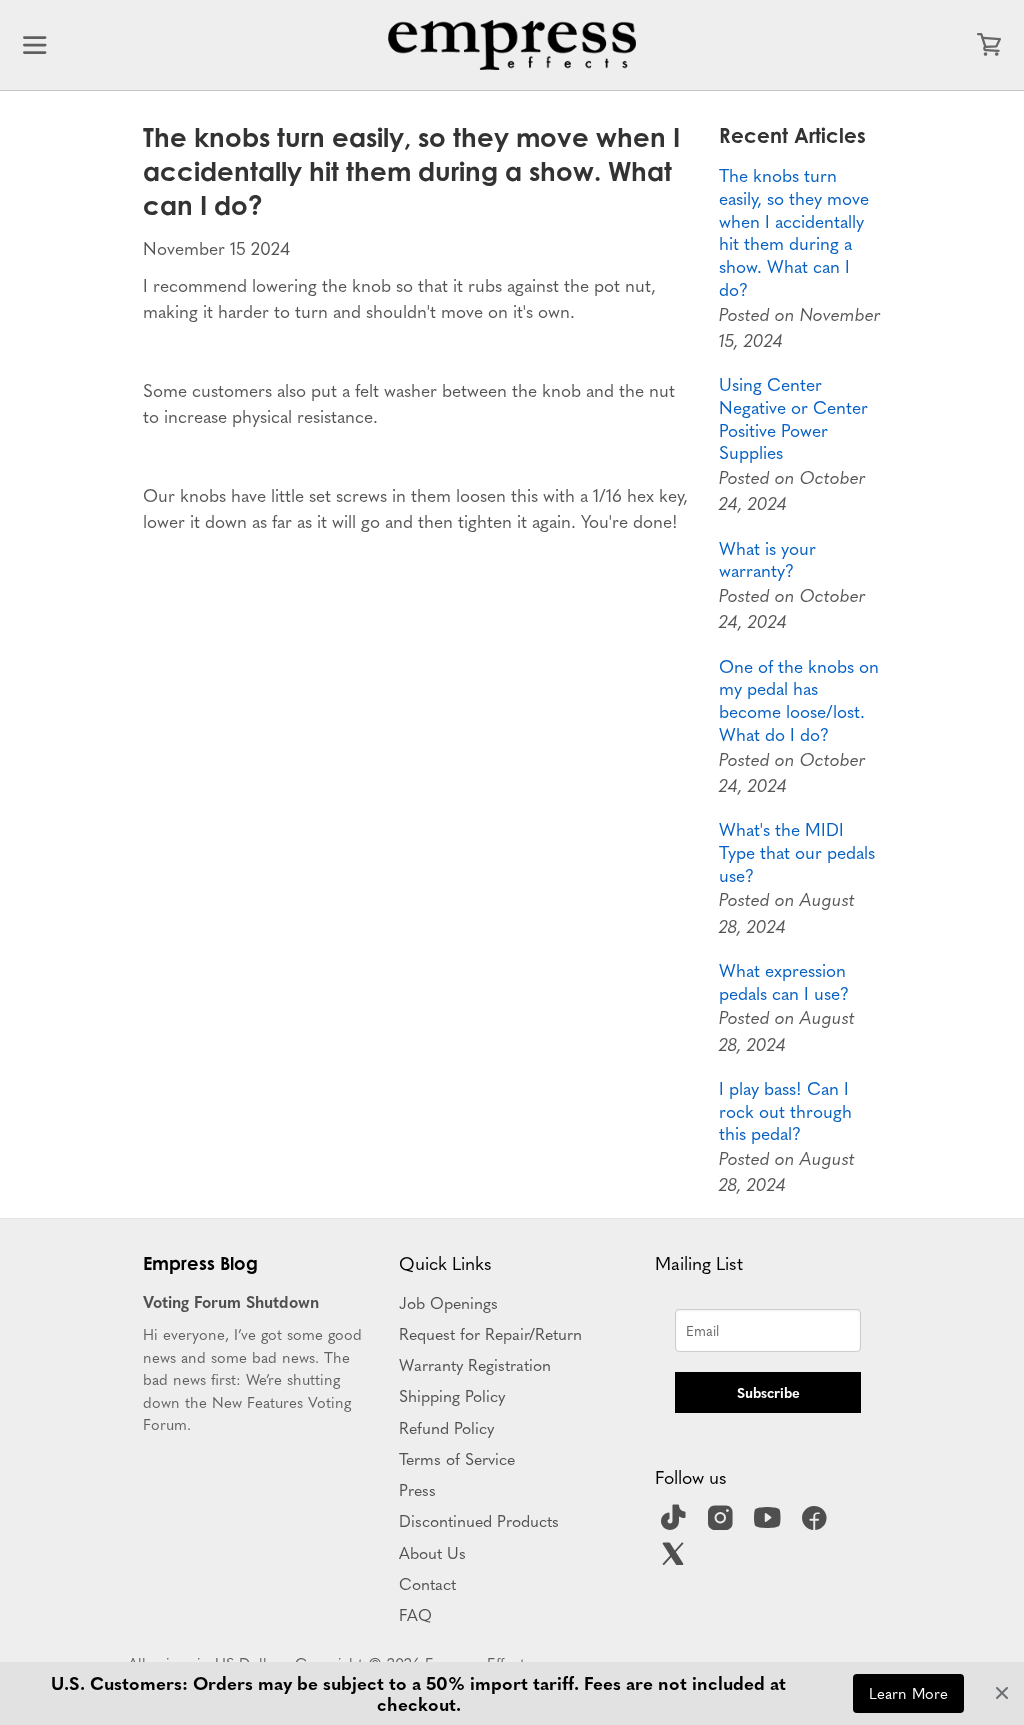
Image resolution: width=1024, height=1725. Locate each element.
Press (417, 1489)
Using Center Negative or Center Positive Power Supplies (793, 418)
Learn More (908, 1692)
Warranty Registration (475, 1364)
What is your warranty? (767, 560)
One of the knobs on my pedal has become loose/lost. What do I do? (799, 700)
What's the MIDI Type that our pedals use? (797, 852)
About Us (432, 1552)
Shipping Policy (452, 1395)
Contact (427, 1583)
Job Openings (448, 1302)
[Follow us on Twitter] (676, 1560)
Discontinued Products (479, 1520)
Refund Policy (446, 1427)
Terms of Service (457, 1458)
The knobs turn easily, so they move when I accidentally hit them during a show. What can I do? (794, 232)
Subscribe (768, 1392)
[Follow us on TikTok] (676, 1524)
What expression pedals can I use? (784, 982)
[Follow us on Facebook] (817, 1524)
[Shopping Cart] (989, 45)
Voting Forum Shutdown (231, 1301)
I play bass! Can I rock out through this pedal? (785, 1111)
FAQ (415, 1614)
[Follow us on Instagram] (723, 1524)
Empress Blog (200, 1263)
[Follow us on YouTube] (770, 1524)
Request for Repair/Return (490, 1333)
